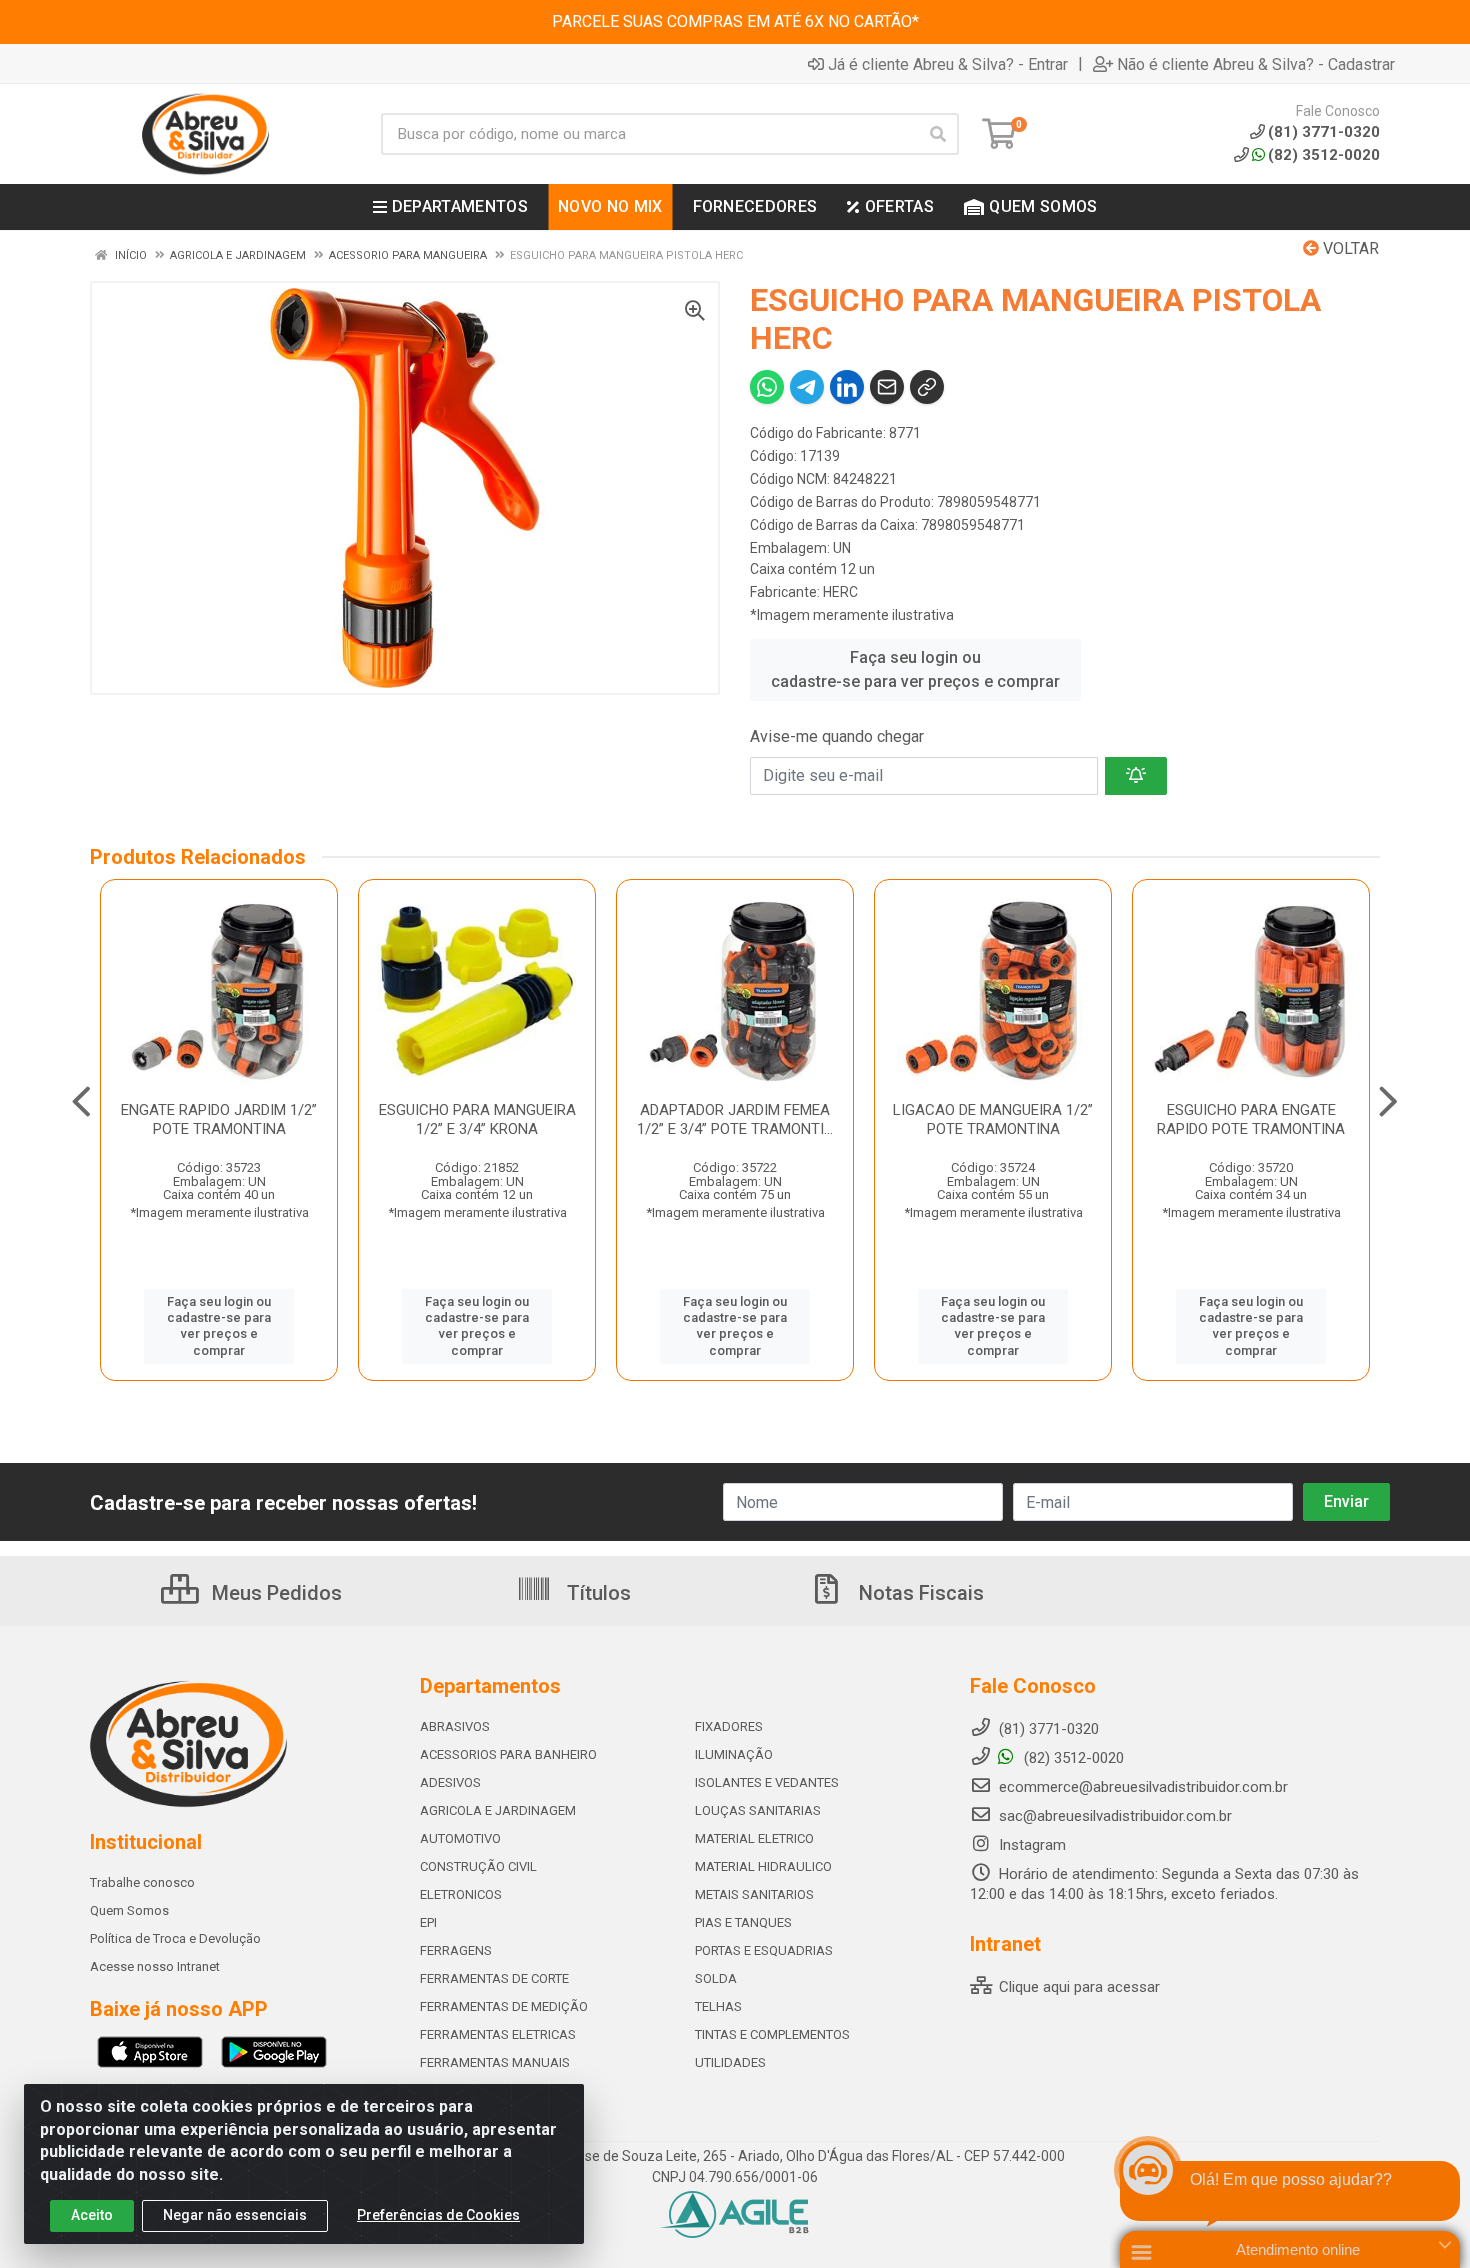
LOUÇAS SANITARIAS (758, 1810)
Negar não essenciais (235, 2215)
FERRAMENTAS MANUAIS (495, 2062)
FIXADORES (729, 1726)
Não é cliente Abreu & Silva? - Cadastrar (1256, 64)
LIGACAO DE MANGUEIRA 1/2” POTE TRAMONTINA (993, 1119)
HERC (840, 592)
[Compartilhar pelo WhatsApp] (767, 387)
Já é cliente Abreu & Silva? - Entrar (948, 64)
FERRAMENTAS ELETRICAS (498, 2034)
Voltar (1349, 248)
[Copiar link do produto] (927, 387)
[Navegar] (81, 1102)
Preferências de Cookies (438, 2215)
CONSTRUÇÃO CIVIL (478, 1866)
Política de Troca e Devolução (175, 1938)
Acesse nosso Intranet (155, 1966)
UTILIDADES (730, 2062)
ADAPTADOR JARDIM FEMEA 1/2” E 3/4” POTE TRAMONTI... (735, 1119)
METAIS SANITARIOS (754, 1894)
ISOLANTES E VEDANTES (767, 1782)
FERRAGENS (456, 1950)
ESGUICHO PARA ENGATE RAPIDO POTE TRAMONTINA (1251, 1119)
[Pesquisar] (938, 134)
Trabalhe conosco (142, 1882)
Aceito (92, 2215)
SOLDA (716, 1978)
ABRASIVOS (455, 1726)
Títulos (596, 1593)
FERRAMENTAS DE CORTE (494, 1978)
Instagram (1030, 1845)
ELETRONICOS (461, 1894)
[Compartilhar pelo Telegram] (807, 387)
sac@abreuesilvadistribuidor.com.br (1115, 1816)
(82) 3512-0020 (1324, 155)
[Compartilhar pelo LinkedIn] (847, 387)
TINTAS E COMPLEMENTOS (772, 2034)
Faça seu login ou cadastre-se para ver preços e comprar (915, 669)
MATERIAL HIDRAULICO (763, 1866)
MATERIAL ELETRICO (754, 1838)
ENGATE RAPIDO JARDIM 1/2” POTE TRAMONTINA (219, 1119)
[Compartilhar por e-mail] (887, 387)
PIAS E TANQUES (743, 1922)
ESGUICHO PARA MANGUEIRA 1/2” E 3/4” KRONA (477, 1119)
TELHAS (718, 2006)
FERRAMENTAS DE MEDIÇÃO (504, 2006)
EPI (428, 1922)
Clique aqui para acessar (1077, 1987)
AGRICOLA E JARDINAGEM (498, 1810)
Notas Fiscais (919, 1593)
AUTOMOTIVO (460, 1838)
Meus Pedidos (274, 1593)
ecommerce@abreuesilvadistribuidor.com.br (1143, 1787)
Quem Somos (129, 1910)
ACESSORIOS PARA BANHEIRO (508, 1754)
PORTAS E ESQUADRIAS (764, 1950)
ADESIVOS (450, 1782)
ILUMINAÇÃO (734, 1754)
